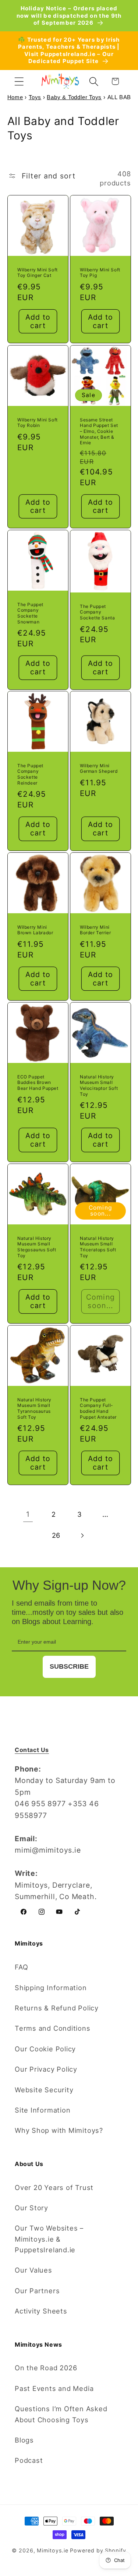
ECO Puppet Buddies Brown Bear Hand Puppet (38, 1082)
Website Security (44, 2090)
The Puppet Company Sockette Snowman (30, 613)
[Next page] (82, 1535)
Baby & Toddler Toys (74, 97)
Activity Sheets (41, 2311)
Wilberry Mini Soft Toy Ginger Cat (38, 273)
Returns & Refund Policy (57, 2008)
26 (56, 1535)
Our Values (33, 2270)
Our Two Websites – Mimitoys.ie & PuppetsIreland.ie (49, 2239)
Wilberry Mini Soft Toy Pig (100, 273)
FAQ (21, 1967)
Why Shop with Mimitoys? (59, 2130)
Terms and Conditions (53, 2028)
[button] (19, 81)
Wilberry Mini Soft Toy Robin (38, 422)
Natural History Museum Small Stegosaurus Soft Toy (37, 1247)
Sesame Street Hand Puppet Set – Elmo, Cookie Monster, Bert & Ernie (99, 431)
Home (15, 97)
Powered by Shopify (98, 2550)
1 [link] (28, 1514)
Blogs (24, 2440)
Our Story (31, 2208)
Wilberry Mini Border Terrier (95, 930)
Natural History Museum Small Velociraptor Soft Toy (99, 1085)
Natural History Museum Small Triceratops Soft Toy (98, 1247)
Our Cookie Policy (45, 2049)
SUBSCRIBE (69, 1666)
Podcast (29, 2460)
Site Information (43, 2110)
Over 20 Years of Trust (54, 2187)
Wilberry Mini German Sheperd (99, 769)
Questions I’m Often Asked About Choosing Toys (61, 2414)
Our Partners (37, 2291)
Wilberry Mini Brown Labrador (35, 930)
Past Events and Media (54, 2388)
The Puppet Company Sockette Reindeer (30, 774)
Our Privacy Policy (46, 2069)
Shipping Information (51, 1988)
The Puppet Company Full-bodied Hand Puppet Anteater (98, 1408)
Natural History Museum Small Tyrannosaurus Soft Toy (34, 1408)
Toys (35, 97)
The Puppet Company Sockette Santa (97, 612)
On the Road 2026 (46, 2368)
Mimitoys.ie (52, 2550)
